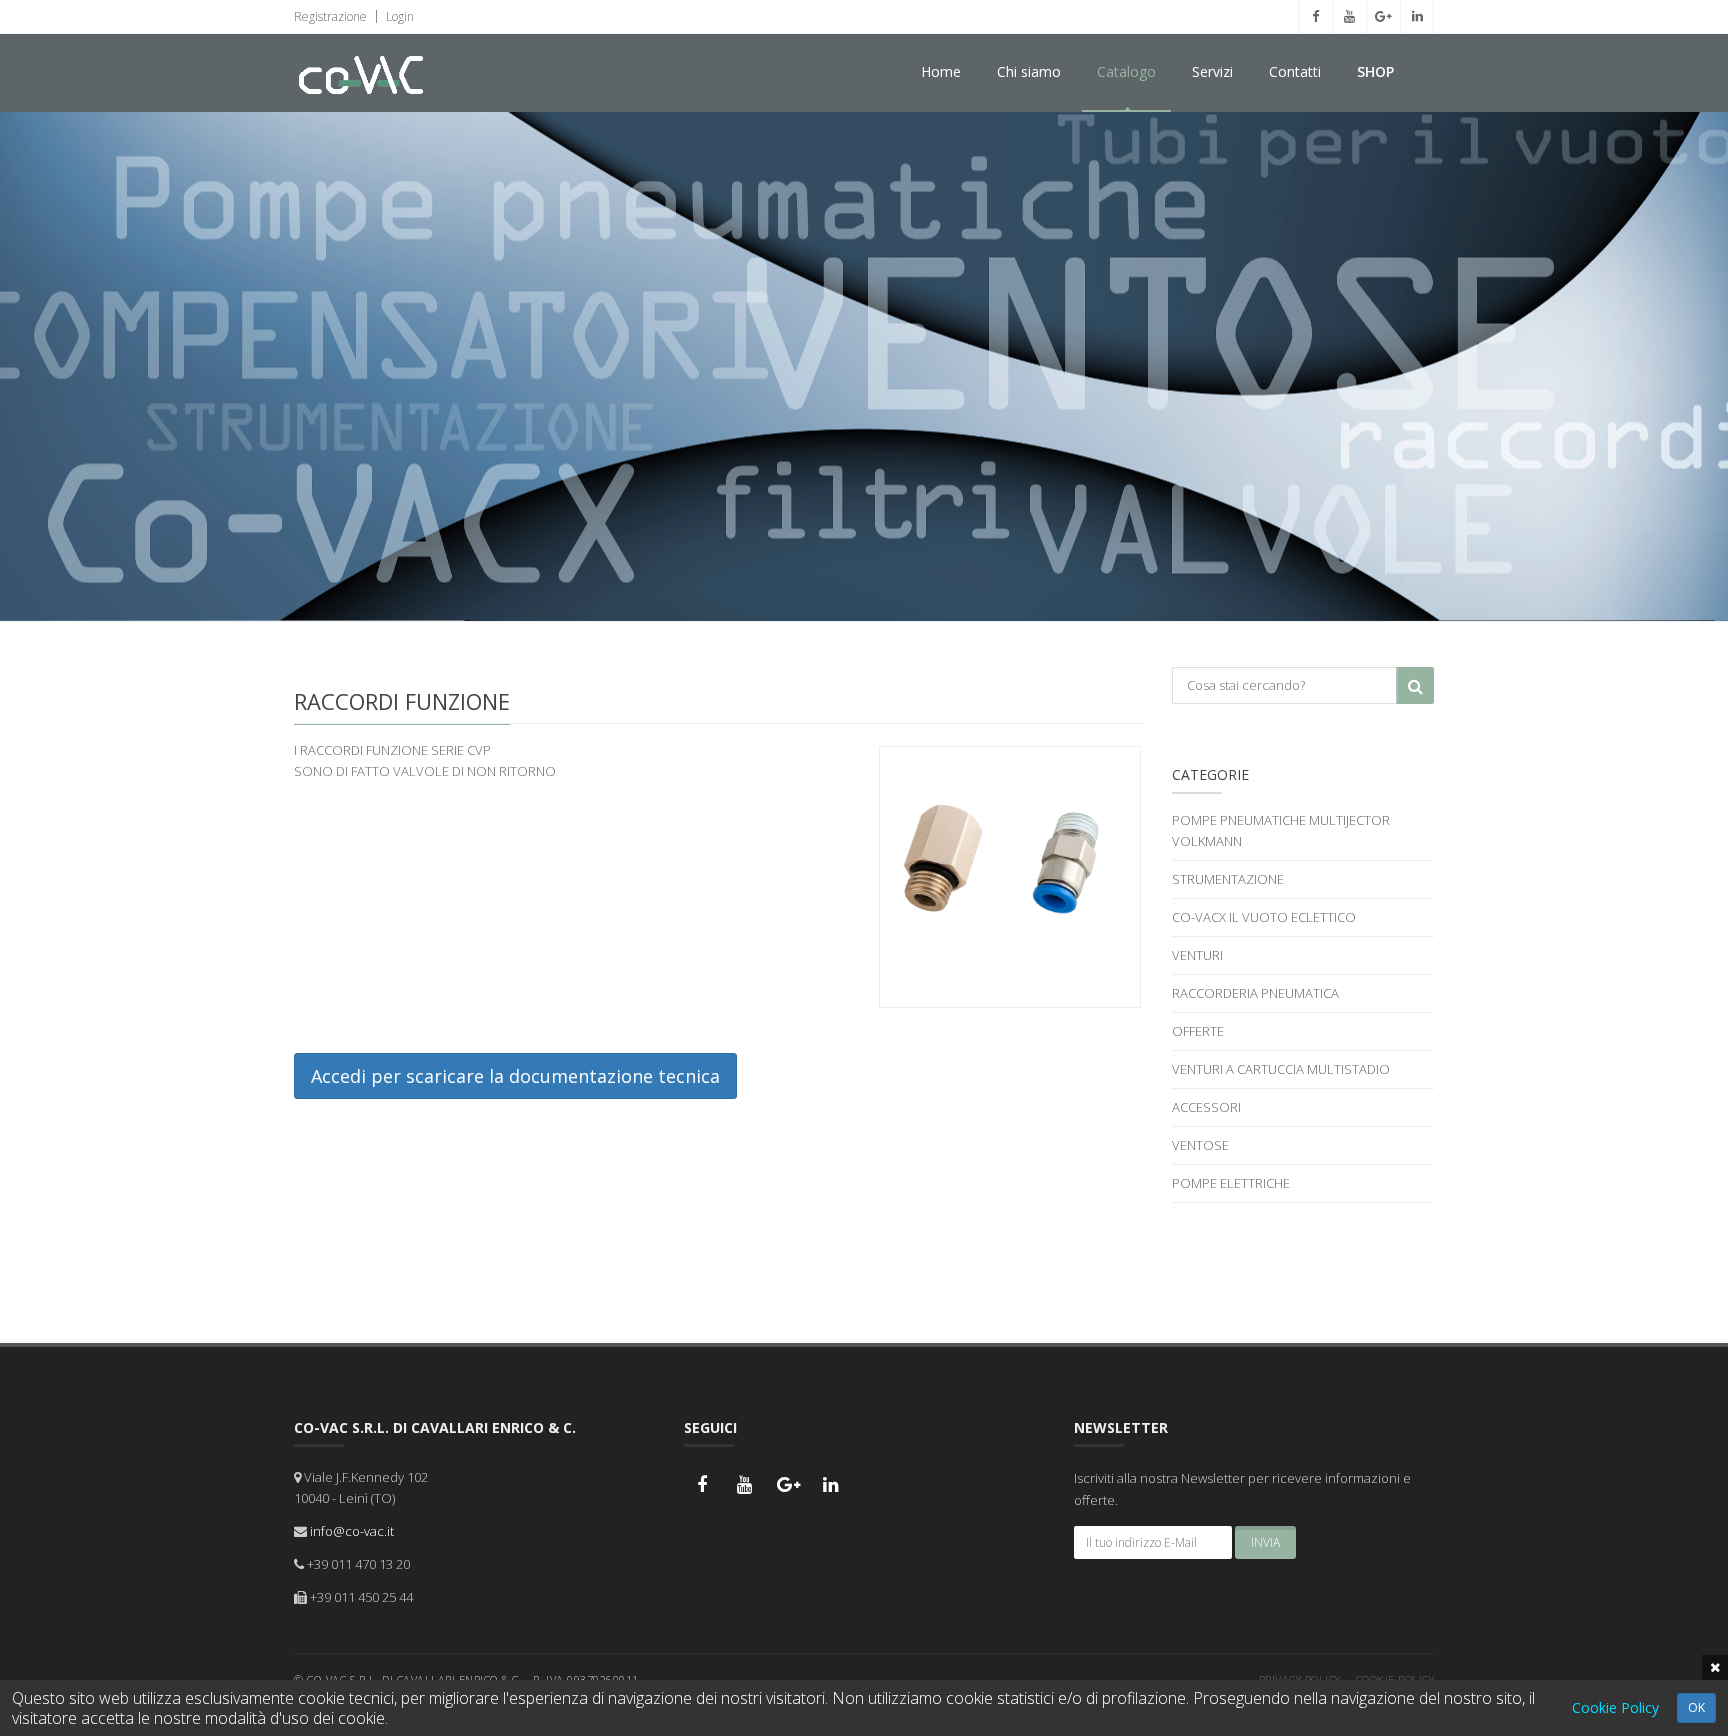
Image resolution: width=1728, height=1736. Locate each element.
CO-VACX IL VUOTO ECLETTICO (1264, 917)
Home (941, 71)
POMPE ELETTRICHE (1231, 1183)
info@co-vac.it (352, 1531)
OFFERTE (1198, 1031)
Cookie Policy (1615, 1707)
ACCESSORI (1206, 1107)
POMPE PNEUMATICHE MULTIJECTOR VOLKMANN (1281, 830)
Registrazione (330, 16)
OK (1696, 1707)
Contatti (1295, 71)
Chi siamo (1029, 71)
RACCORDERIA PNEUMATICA (1255, 993)
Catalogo (1126, 71)
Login (398, 16)
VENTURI (1197, 955)
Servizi (1212, 71)
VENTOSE (1200, 1145)
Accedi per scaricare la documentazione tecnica (515, 1076)
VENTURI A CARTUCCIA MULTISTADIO (1281, 1069)
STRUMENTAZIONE (1228, 879)
